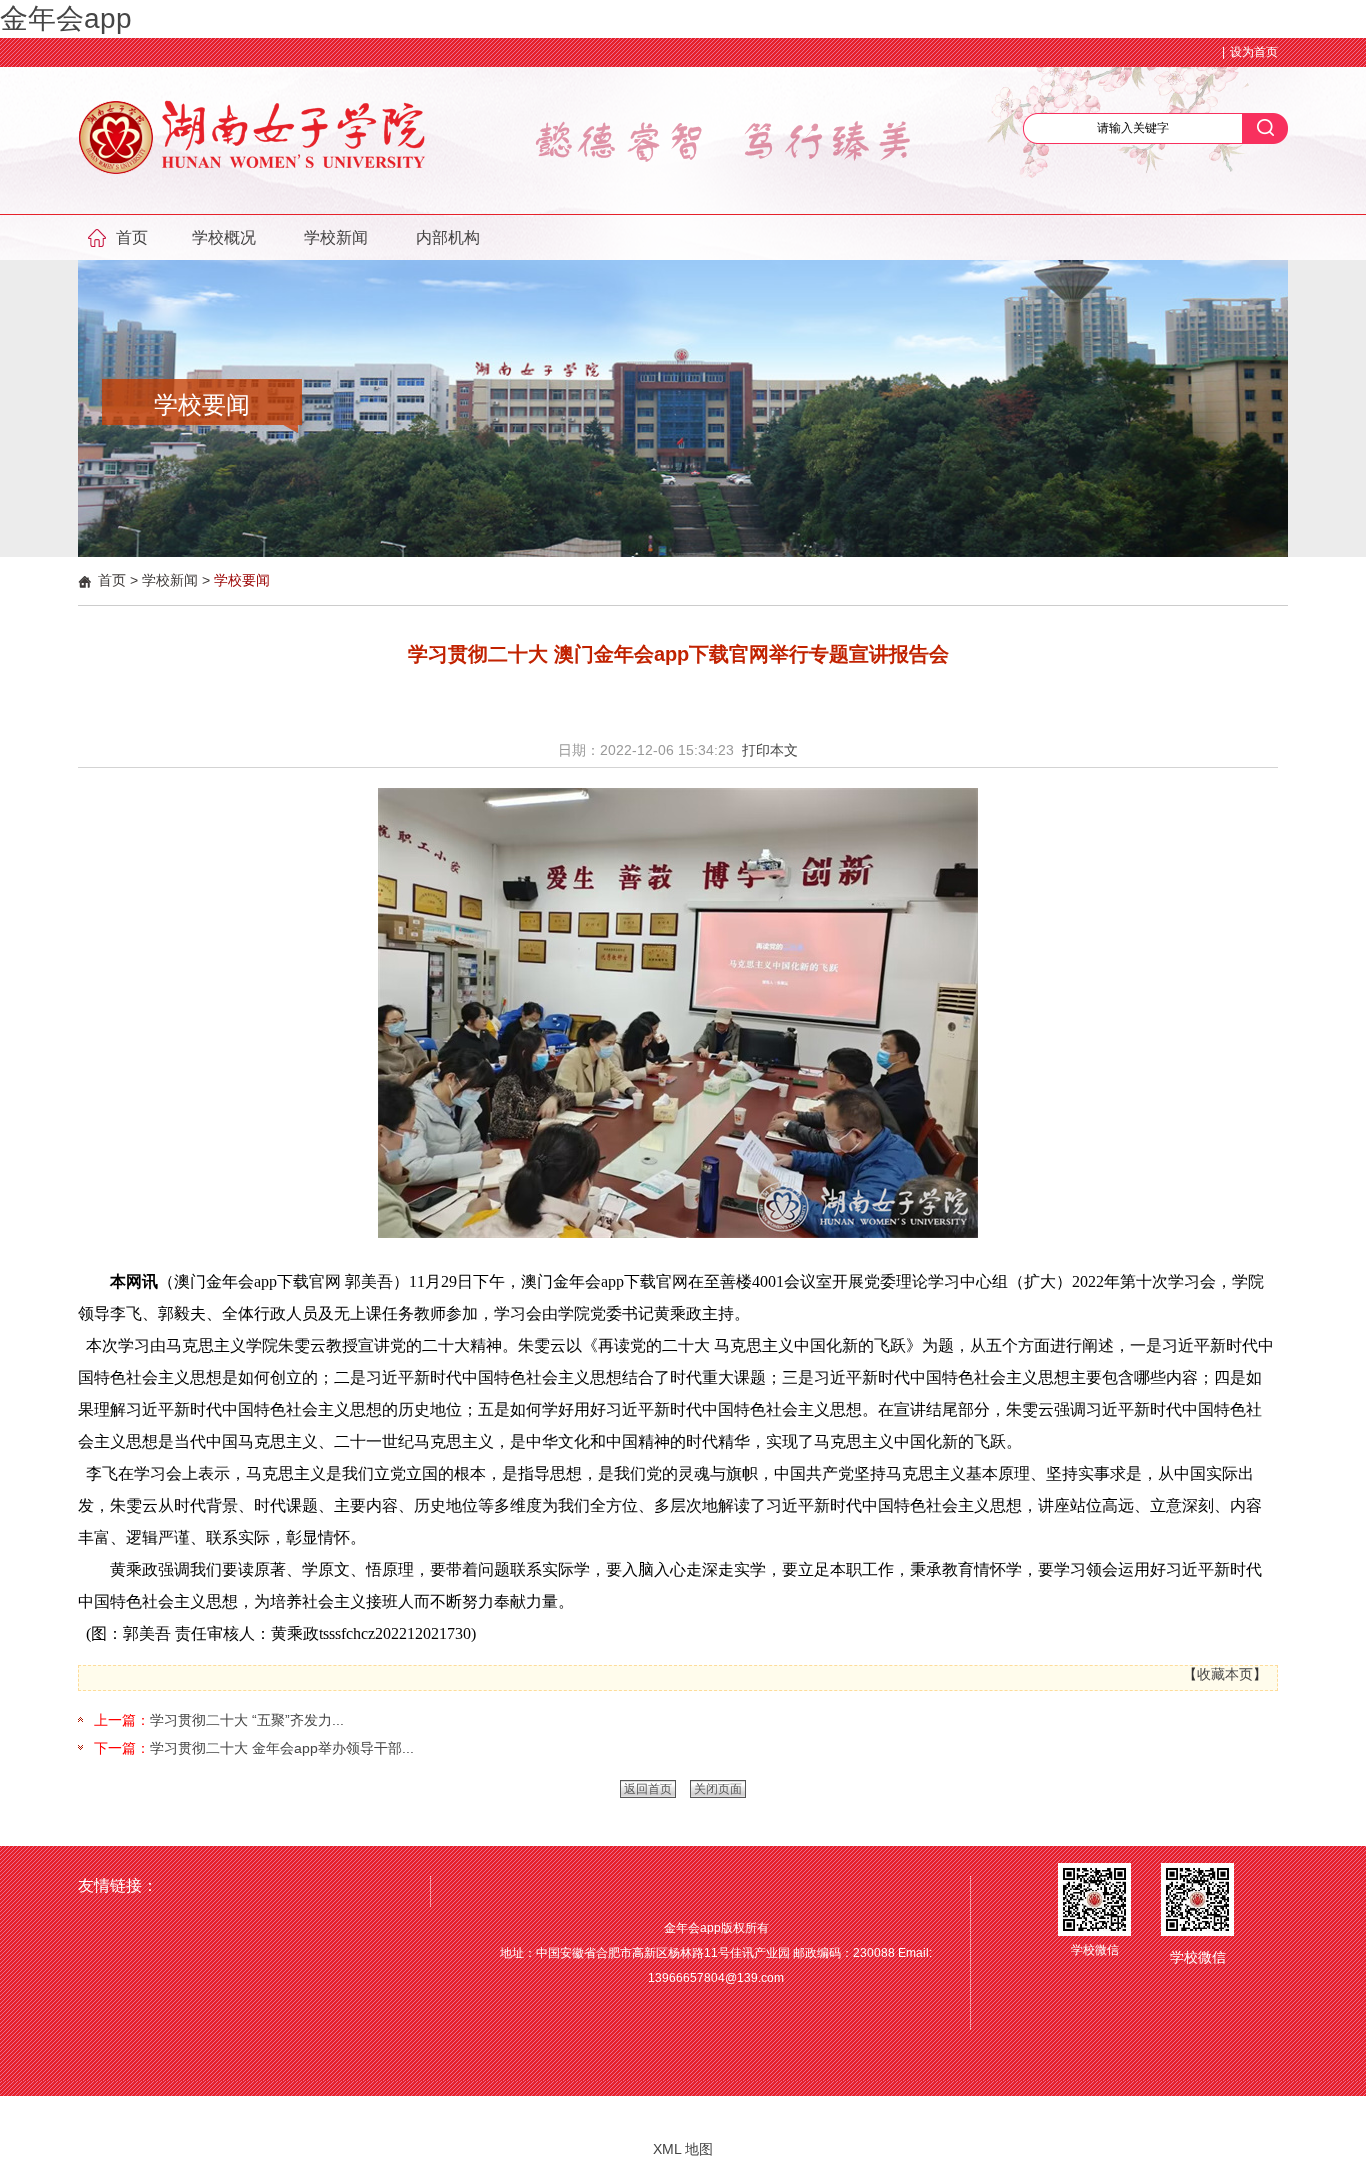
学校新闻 (336, 237)
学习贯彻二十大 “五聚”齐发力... (247, 1720)
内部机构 (448, 237)
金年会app (66, 18)
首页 (132, 237)
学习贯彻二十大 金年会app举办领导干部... (282, 1748)
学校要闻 (242, 580)
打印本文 (770, 750)
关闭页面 (718, 1789)
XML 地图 (683, 2149)
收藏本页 (1225, 1674)
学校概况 (224, 237)
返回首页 (648, 1789)
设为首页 (1254, 52)
